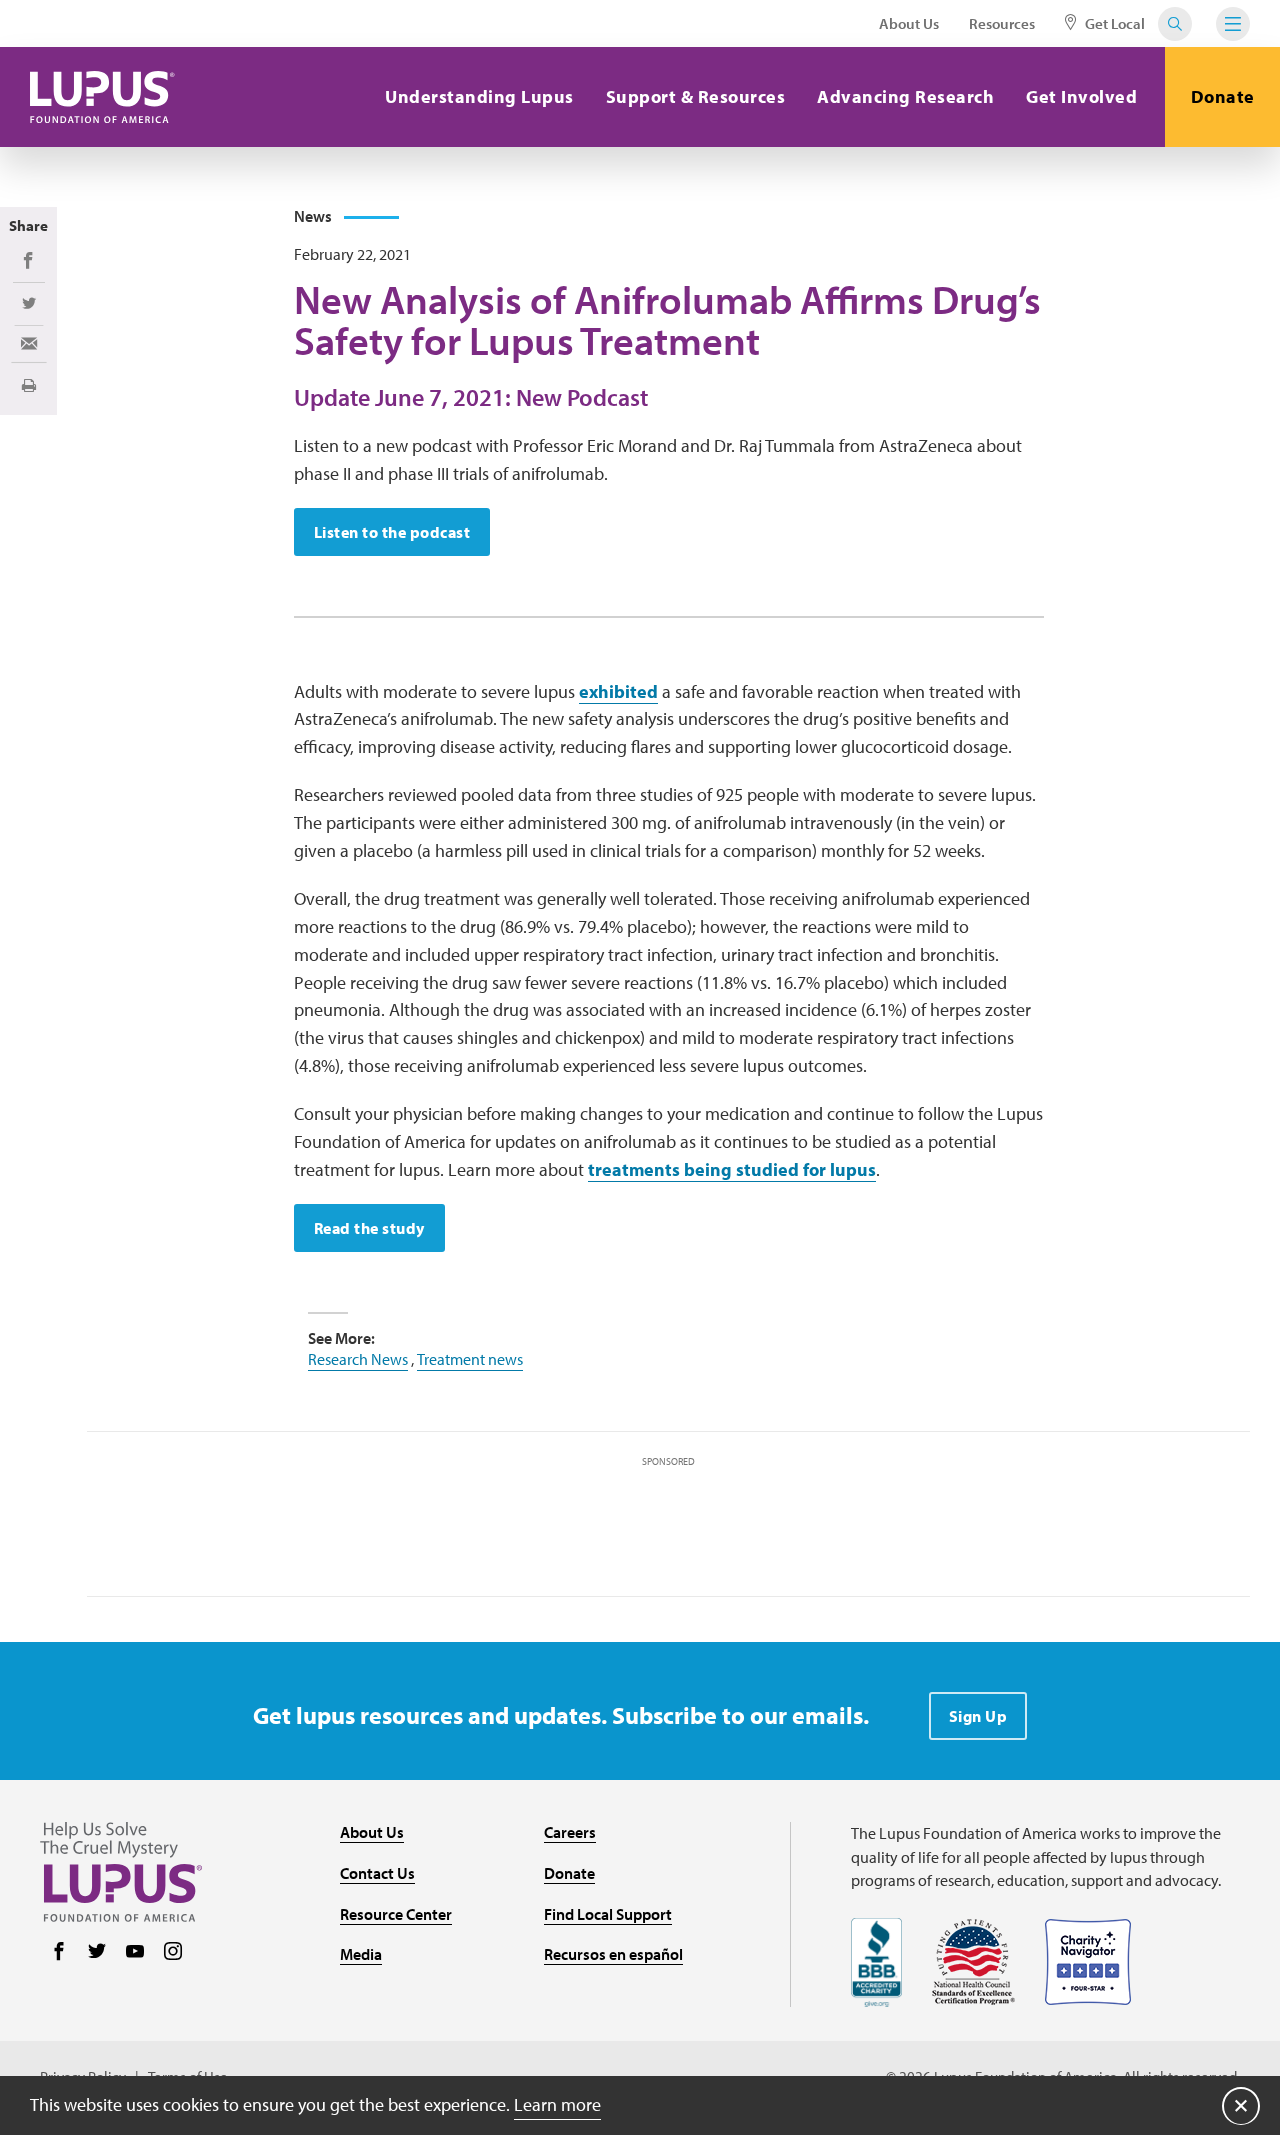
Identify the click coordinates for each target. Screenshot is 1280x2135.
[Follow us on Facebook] (59, 1953)
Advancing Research (905, 96)
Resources (1002, 23)
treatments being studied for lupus (732, 1169)
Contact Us (377, 1873)
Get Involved (1081, 96)
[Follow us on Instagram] (173, 1953)
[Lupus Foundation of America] (102, 97)
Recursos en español (613, 1954)
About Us (909, 23)
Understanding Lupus (479, 96)
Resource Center (396, 1914)
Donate (1223, 96)
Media (361, 1954)
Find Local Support (608, 1914)
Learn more (557, 2104)
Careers (570, 1832)
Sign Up (978, 1716)
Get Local (1113, 23)
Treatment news (470, 1359)
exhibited (618, 691)
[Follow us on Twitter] (97, 1953)
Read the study (369, 1228)
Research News (358, 1359)
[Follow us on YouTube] (135, 1953)
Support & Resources (696, 96)
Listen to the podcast (392, 532)
